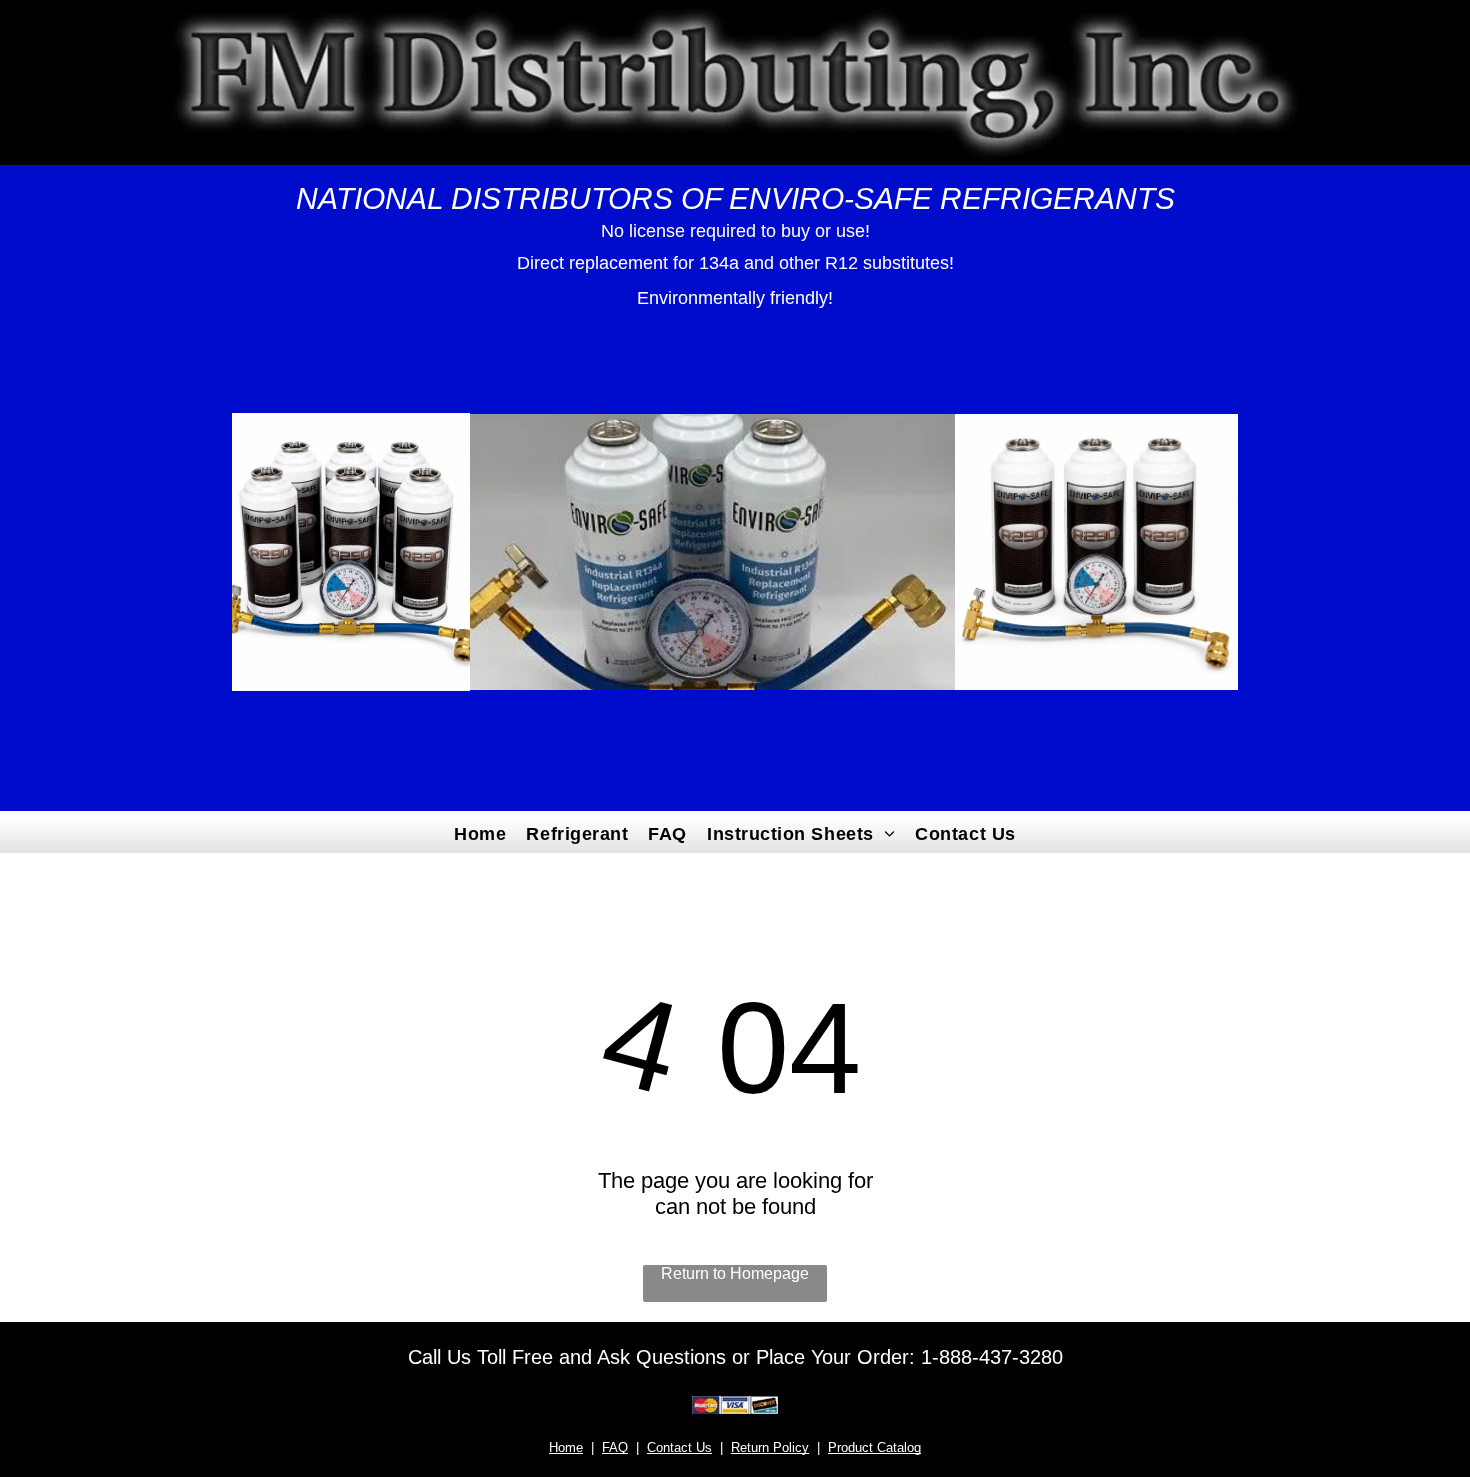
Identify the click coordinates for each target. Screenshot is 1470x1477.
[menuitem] (480, 832)
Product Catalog (874, 1447)
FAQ (615, 1447)
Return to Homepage (735, 1273)
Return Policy (770, 1447)
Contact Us (679, 1447)
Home (566, 1447)
